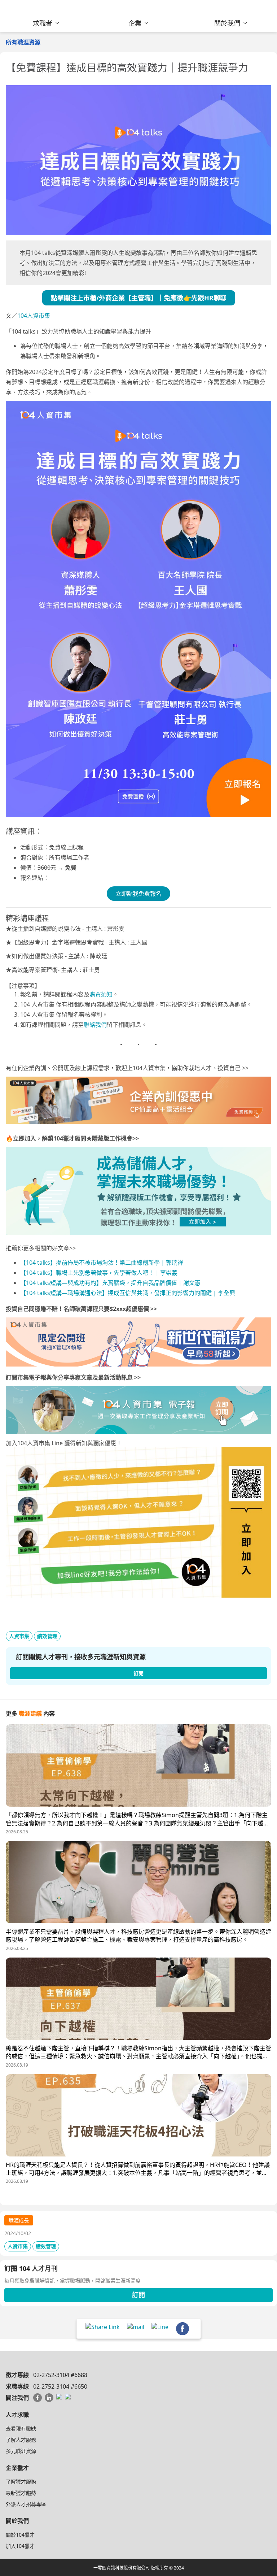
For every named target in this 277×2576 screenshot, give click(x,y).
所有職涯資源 (23, 42)
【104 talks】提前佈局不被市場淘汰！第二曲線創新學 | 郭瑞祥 (102, 1263)
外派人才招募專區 (26, 2504)
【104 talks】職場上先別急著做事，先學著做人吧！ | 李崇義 (99, 1273)
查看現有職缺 (21, 2429)
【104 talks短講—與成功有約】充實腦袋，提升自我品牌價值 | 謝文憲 (111, 1283)
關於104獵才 (20, 2535)
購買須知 (101, 994)
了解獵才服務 (21, 2482)
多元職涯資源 (21, 2451)
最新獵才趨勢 (21, 2493)
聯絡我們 (95, 1025)
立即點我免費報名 (138, 894)
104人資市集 (34, 316)
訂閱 (138, 2295)
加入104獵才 (20, 2546)
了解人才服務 (21, 2440)
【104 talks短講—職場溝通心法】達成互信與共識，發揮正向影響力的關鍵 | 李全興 (128, 1293)
